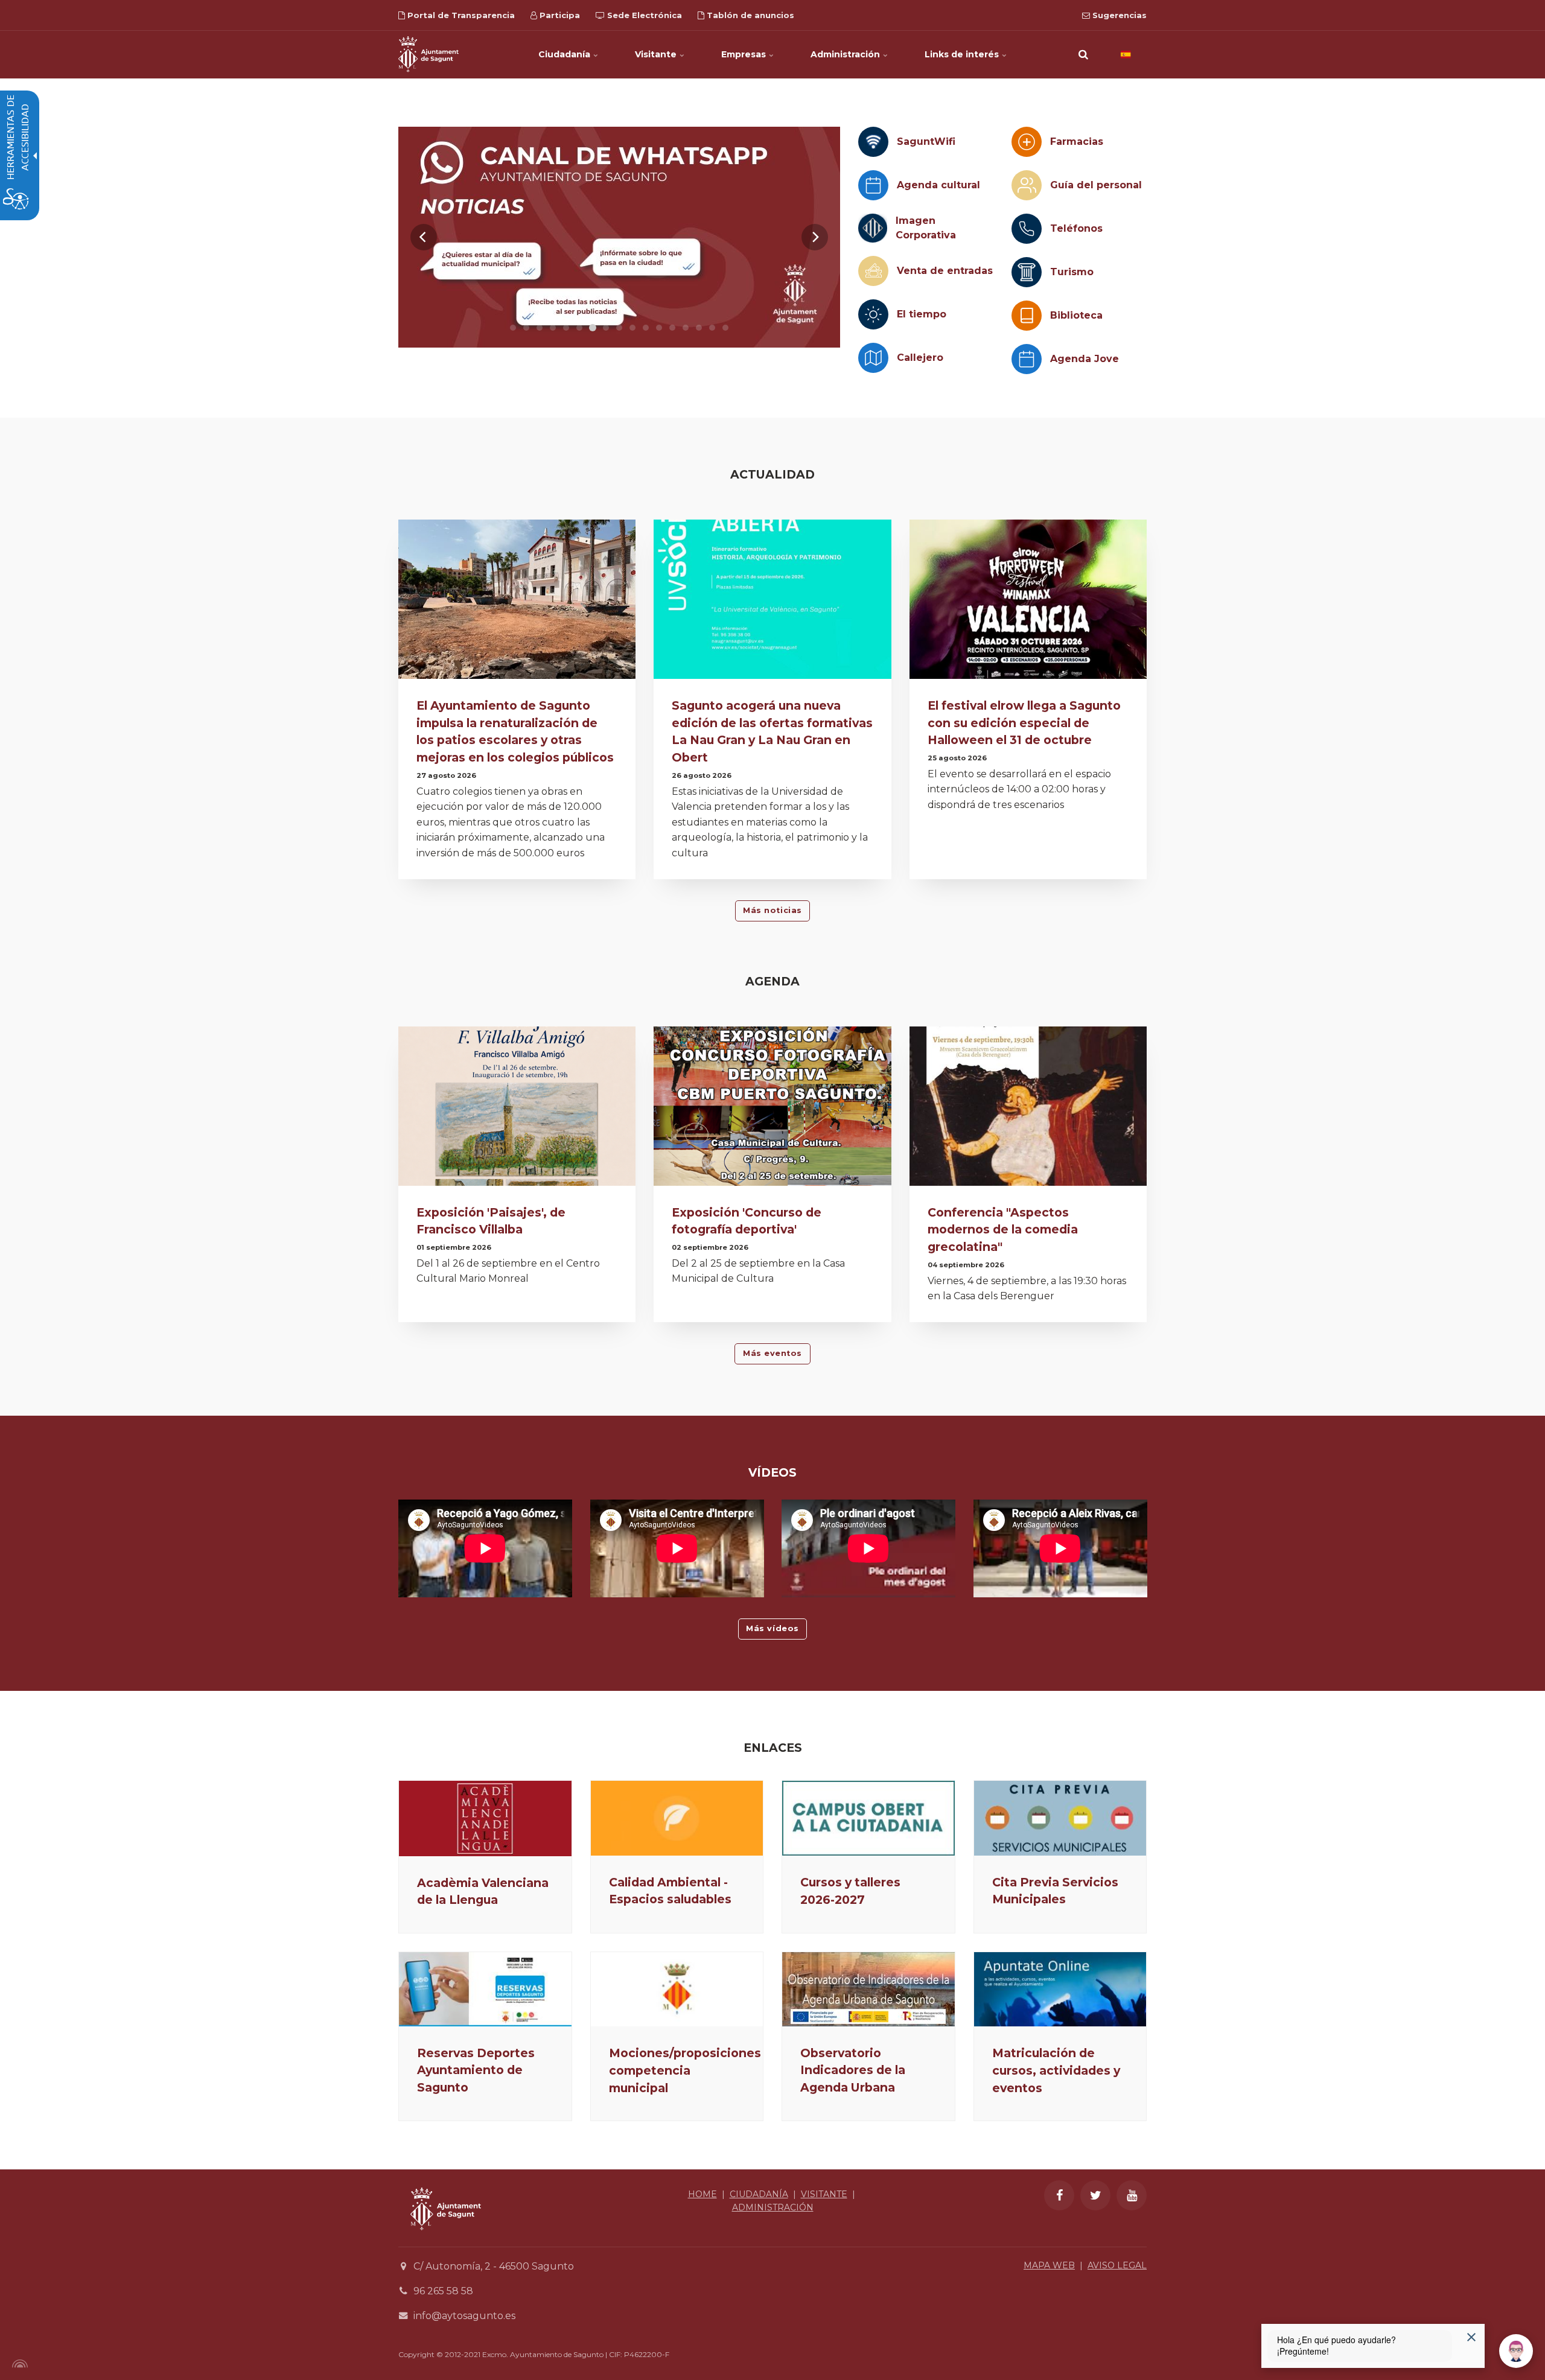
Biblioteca (1076, 315)
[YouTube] (1132, 2195)
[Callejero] (873, 358)
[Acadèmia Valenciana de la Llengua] (485, 1818)
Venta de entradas (945, 271)
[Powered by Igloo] (18, 2364)
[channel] (619, 237)
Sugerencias (1118, 15)
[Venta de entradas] (873, 271)
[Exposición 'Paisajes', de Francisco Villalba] (517, 1109)
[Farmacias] (1027, 142)
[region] (619, 237)
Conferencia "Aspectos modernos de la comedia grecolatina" (1003, 1230)
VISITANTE (824, 2194)
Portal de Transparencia (460, 15)
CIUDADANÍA (759, 2194)
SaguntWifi (926, 142)
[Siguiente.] (815, 237)
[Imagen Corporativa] (873, 228)
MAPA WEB (1049, 2265)
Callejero (920, 358)
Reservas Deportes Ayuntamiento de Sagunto (476, 2070)
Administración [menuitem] (846, 54)
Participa (559, 15)
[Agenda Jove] (1027, 359)
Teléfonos (1076, 228)
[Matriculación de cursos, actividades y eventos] (1060, 1989)
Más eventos (772, 1353)
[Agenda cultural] (873, 185)
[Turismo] (1027, 272)
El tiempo (922, 314)
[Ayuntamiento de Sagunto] (428, 54)
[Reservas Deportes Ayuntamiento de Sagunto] (485, 1989)
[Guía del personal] (1027, 185)
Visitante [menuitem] (657, 54)
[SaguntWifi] (873, 142)
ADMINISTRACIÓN (773, 2207)
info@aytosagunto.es (464, 2316)
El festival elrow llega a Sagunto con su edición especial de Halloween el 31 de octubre (1024, 723)
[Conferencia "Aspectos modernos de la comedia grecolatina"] (1028, 1109)
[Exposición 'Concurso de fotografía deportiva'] (772, 1109)
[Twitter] (1095, 2195)
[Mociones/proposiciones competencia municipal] (677, 1989)
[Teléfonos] (1027, 229)
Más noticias (772, 910)
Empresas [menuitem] (745, 54)
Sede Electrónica (643, 15)
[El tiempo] (873, 314)
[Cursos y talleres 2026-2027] (868, 1818)
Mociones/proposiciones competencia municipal (685, 2070)
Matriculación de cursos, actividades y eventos (1056, 2070)
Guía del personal (1096, 185)
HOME (702, 2194)
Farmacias (1077, 142)
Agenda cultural (938, 185)
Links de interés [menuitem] (963, 54)
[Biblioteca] (1027, 316)
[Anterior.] (424, 237)
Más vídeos (772, 1628)
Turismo (1072, 272)
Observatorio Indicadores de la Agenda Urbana (853, 2070)
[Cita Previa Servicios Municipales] (1060, 1818)
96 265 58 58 (443, 2291)
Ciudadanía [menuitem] (565, 54)
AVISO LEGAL (1117, 2265)
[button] (1083, 54)
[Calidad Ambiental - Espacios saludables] (677, 1818)
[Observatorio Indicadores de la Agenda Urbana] (868, 1989)
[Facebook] (1059, 2195)
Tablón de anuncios (749, 15)
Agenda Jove (1085, 359)
